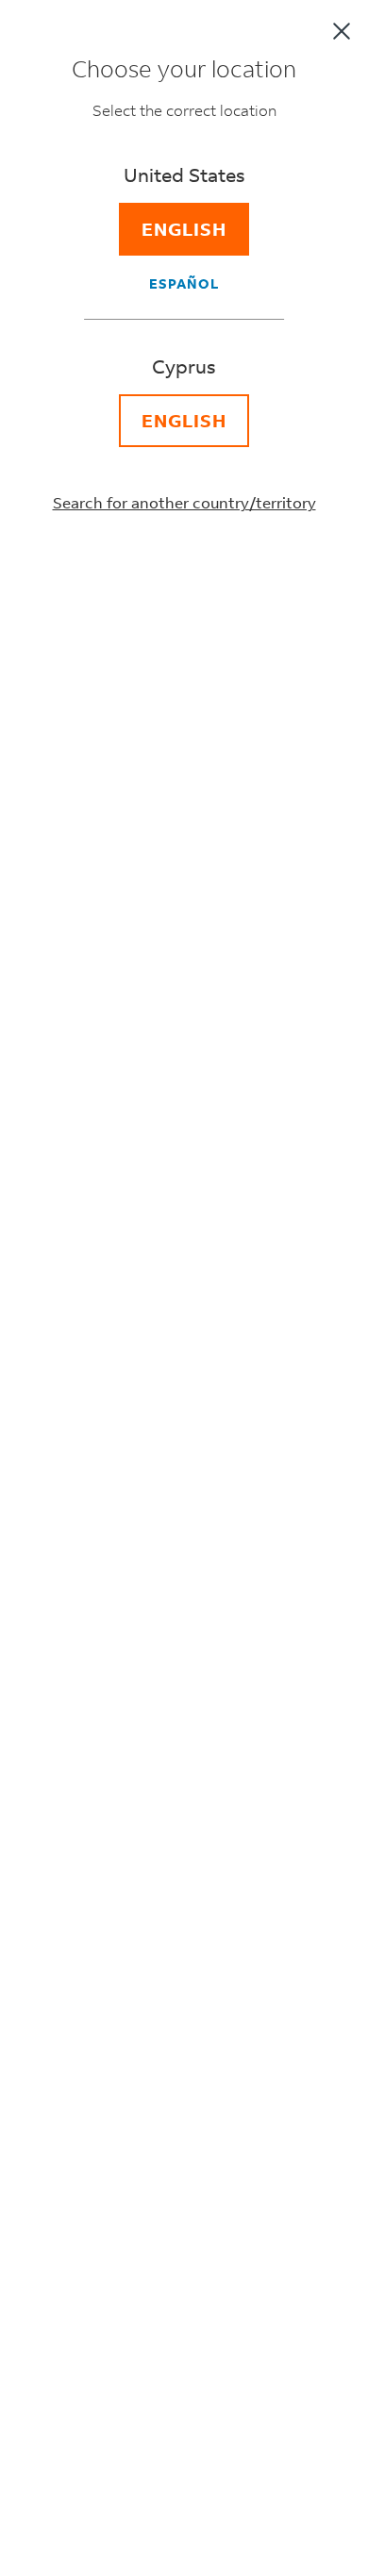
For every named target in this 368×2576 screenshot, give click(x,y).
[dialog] (184, 1288)
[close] (342, 31)
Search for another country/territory (184, 502)
